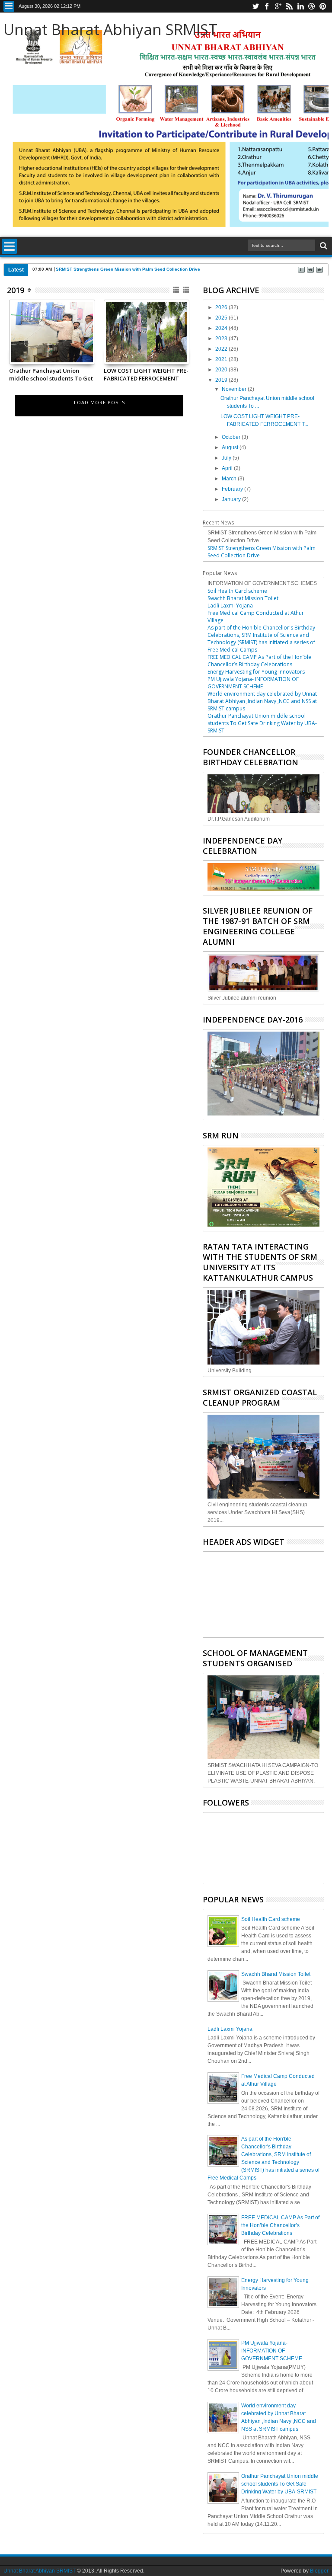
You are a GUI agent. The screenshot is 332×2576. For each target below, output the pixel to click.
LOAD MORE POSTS (99, 402)
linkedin (300, 6)
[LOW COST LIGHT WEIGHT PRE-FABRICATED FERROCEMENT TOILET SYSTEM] (147, 361)
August (231, 447)
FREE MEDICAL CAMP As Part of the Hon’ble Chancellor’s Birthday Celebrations (259, 661)
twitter (255, 6)
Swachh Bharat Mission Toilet (243, 598)
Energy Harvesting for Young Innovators (256, 672)
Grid (177, 290)
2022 (222, 349)
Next (15, 348)
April (228, 468)
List (187, 290)
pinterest (323, 6)
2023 (222, 339)
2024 (222, 328)
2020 (222, 370)
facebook (267, 6)
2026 (222, 307)
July (227, 458)
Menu (9, 6)
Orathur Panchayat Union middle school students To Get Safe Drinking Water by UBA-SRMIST (51, 374)
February (233, 489)
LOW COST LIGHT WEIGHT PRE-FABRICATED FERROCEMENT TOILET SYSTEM (146, 374)
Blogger (319, 2571)
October (232, 437)
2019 (16, 290)
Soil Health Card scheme (237, 591)
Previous (89, 348)
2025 (222, 318)
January (232, 499)
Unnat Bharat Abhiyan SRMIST (110, 29)
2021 (222, 359)
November (235, 389)
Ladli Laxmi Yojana (230, 606)
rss (289, 6)
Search (323, 246)
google (278, 6)
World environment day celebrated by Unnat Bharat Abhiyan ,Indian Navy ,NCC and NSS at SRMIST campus (262, 701)
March (230, 479)
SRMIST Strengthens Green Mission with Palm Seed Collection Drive (128, 269)
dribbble (312, 6)
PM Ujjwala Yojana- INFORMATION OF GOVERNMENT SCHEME (253, 683)
